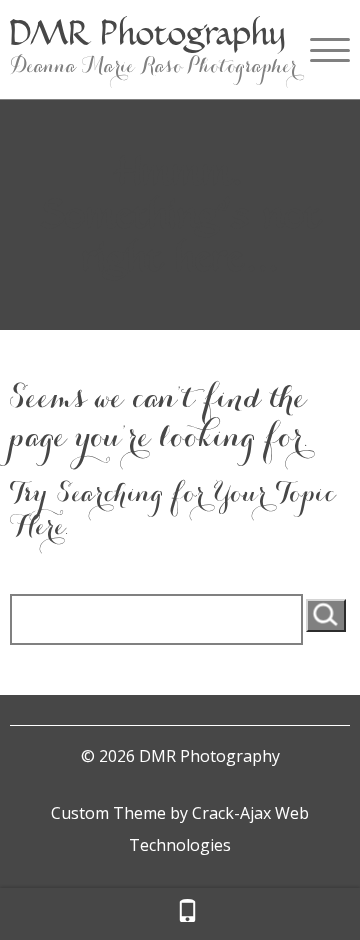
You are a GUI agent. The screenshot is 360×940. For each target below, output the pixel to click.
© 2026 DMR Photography (180, 756)
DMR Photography (148, 32)
